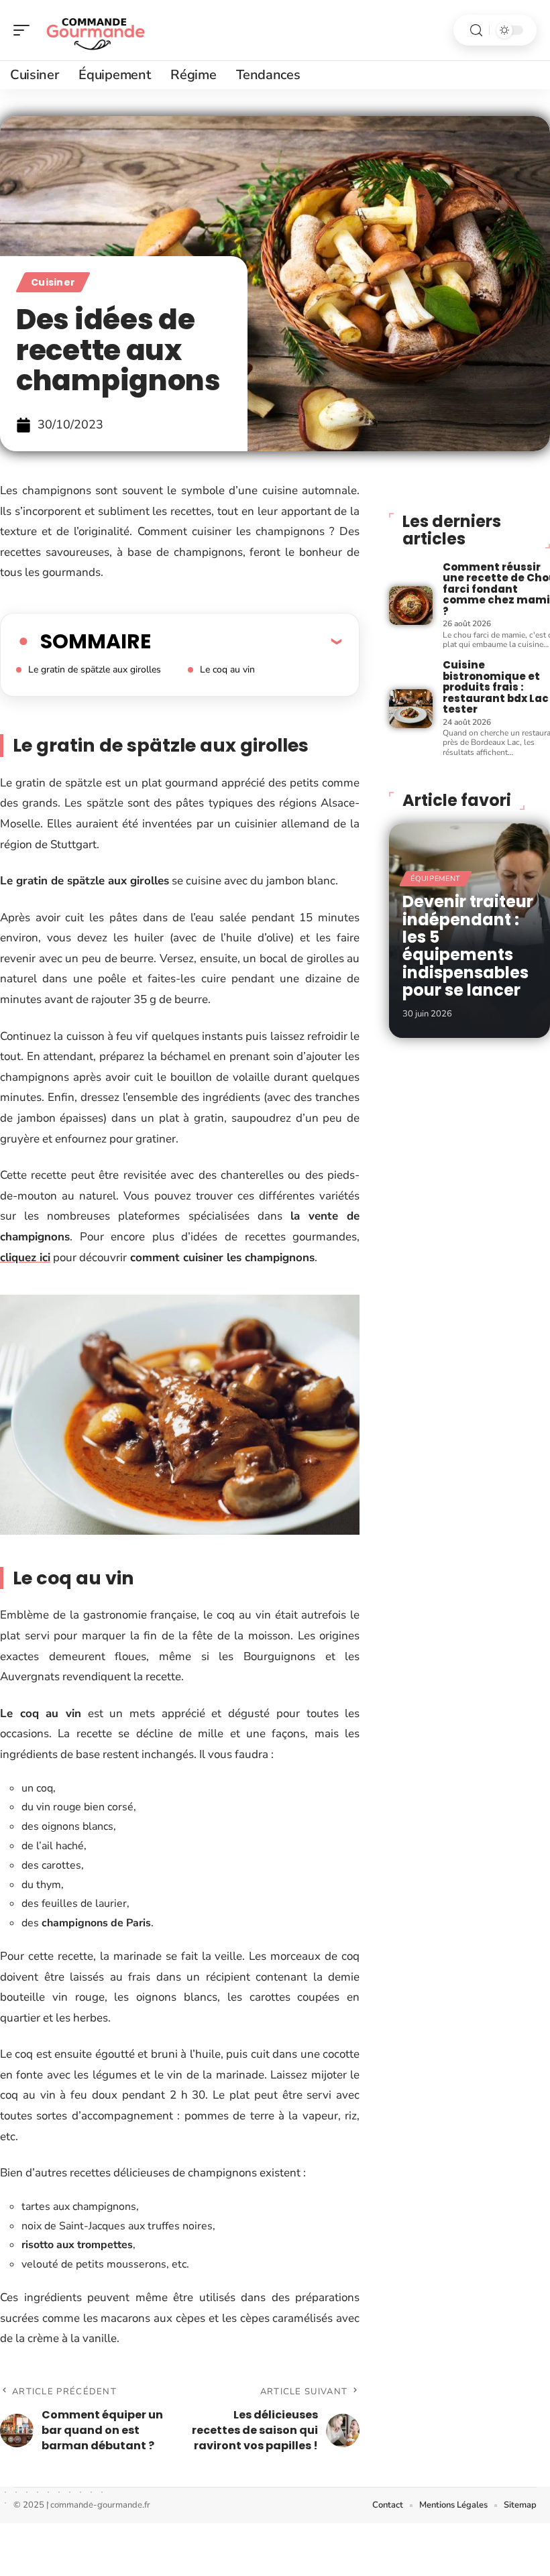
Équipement (436, 879)
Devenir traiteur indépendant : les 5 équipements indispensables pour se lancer (468, 946)
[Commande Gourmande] (97, 30)
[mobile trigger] (25, 30)
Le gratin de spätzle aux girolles (95, 669)
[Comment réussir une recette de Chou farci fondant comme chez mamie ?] (410, 605)
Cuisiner (53, 282)
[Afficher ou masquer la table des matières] (246, 641)
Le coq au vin (227, 669)
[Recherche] (476, 31)
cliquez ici (25, 1257)
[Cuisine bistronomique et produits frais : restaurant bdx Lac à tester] (410, 709)
